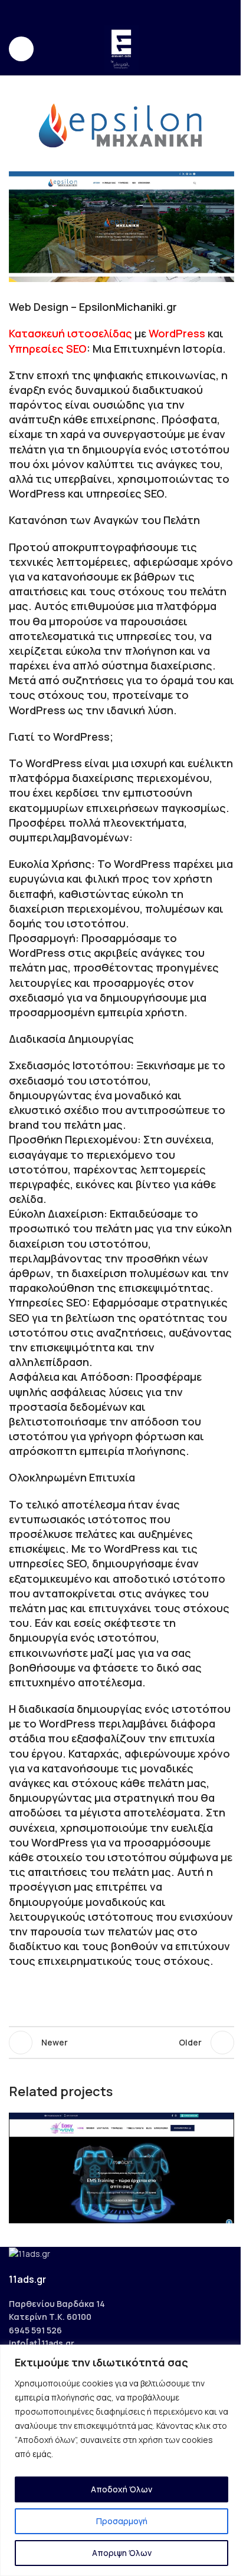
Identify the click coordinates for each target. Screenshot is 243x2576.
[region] (121, 2460)
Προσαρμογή (122, 2521)
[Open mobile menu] (21, 49)
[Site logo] (122, 48)
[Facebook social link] (99, 11)
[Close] (231, 2355)
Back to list (121, 2043)
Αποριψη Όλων (122, 2553)
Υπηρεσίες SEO (48, 349)
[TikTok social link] (144, 11)
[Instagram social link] (114, 11)
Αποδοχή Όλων (121, 2489)
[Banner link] (121, 227)
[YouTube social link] (129, 11)
